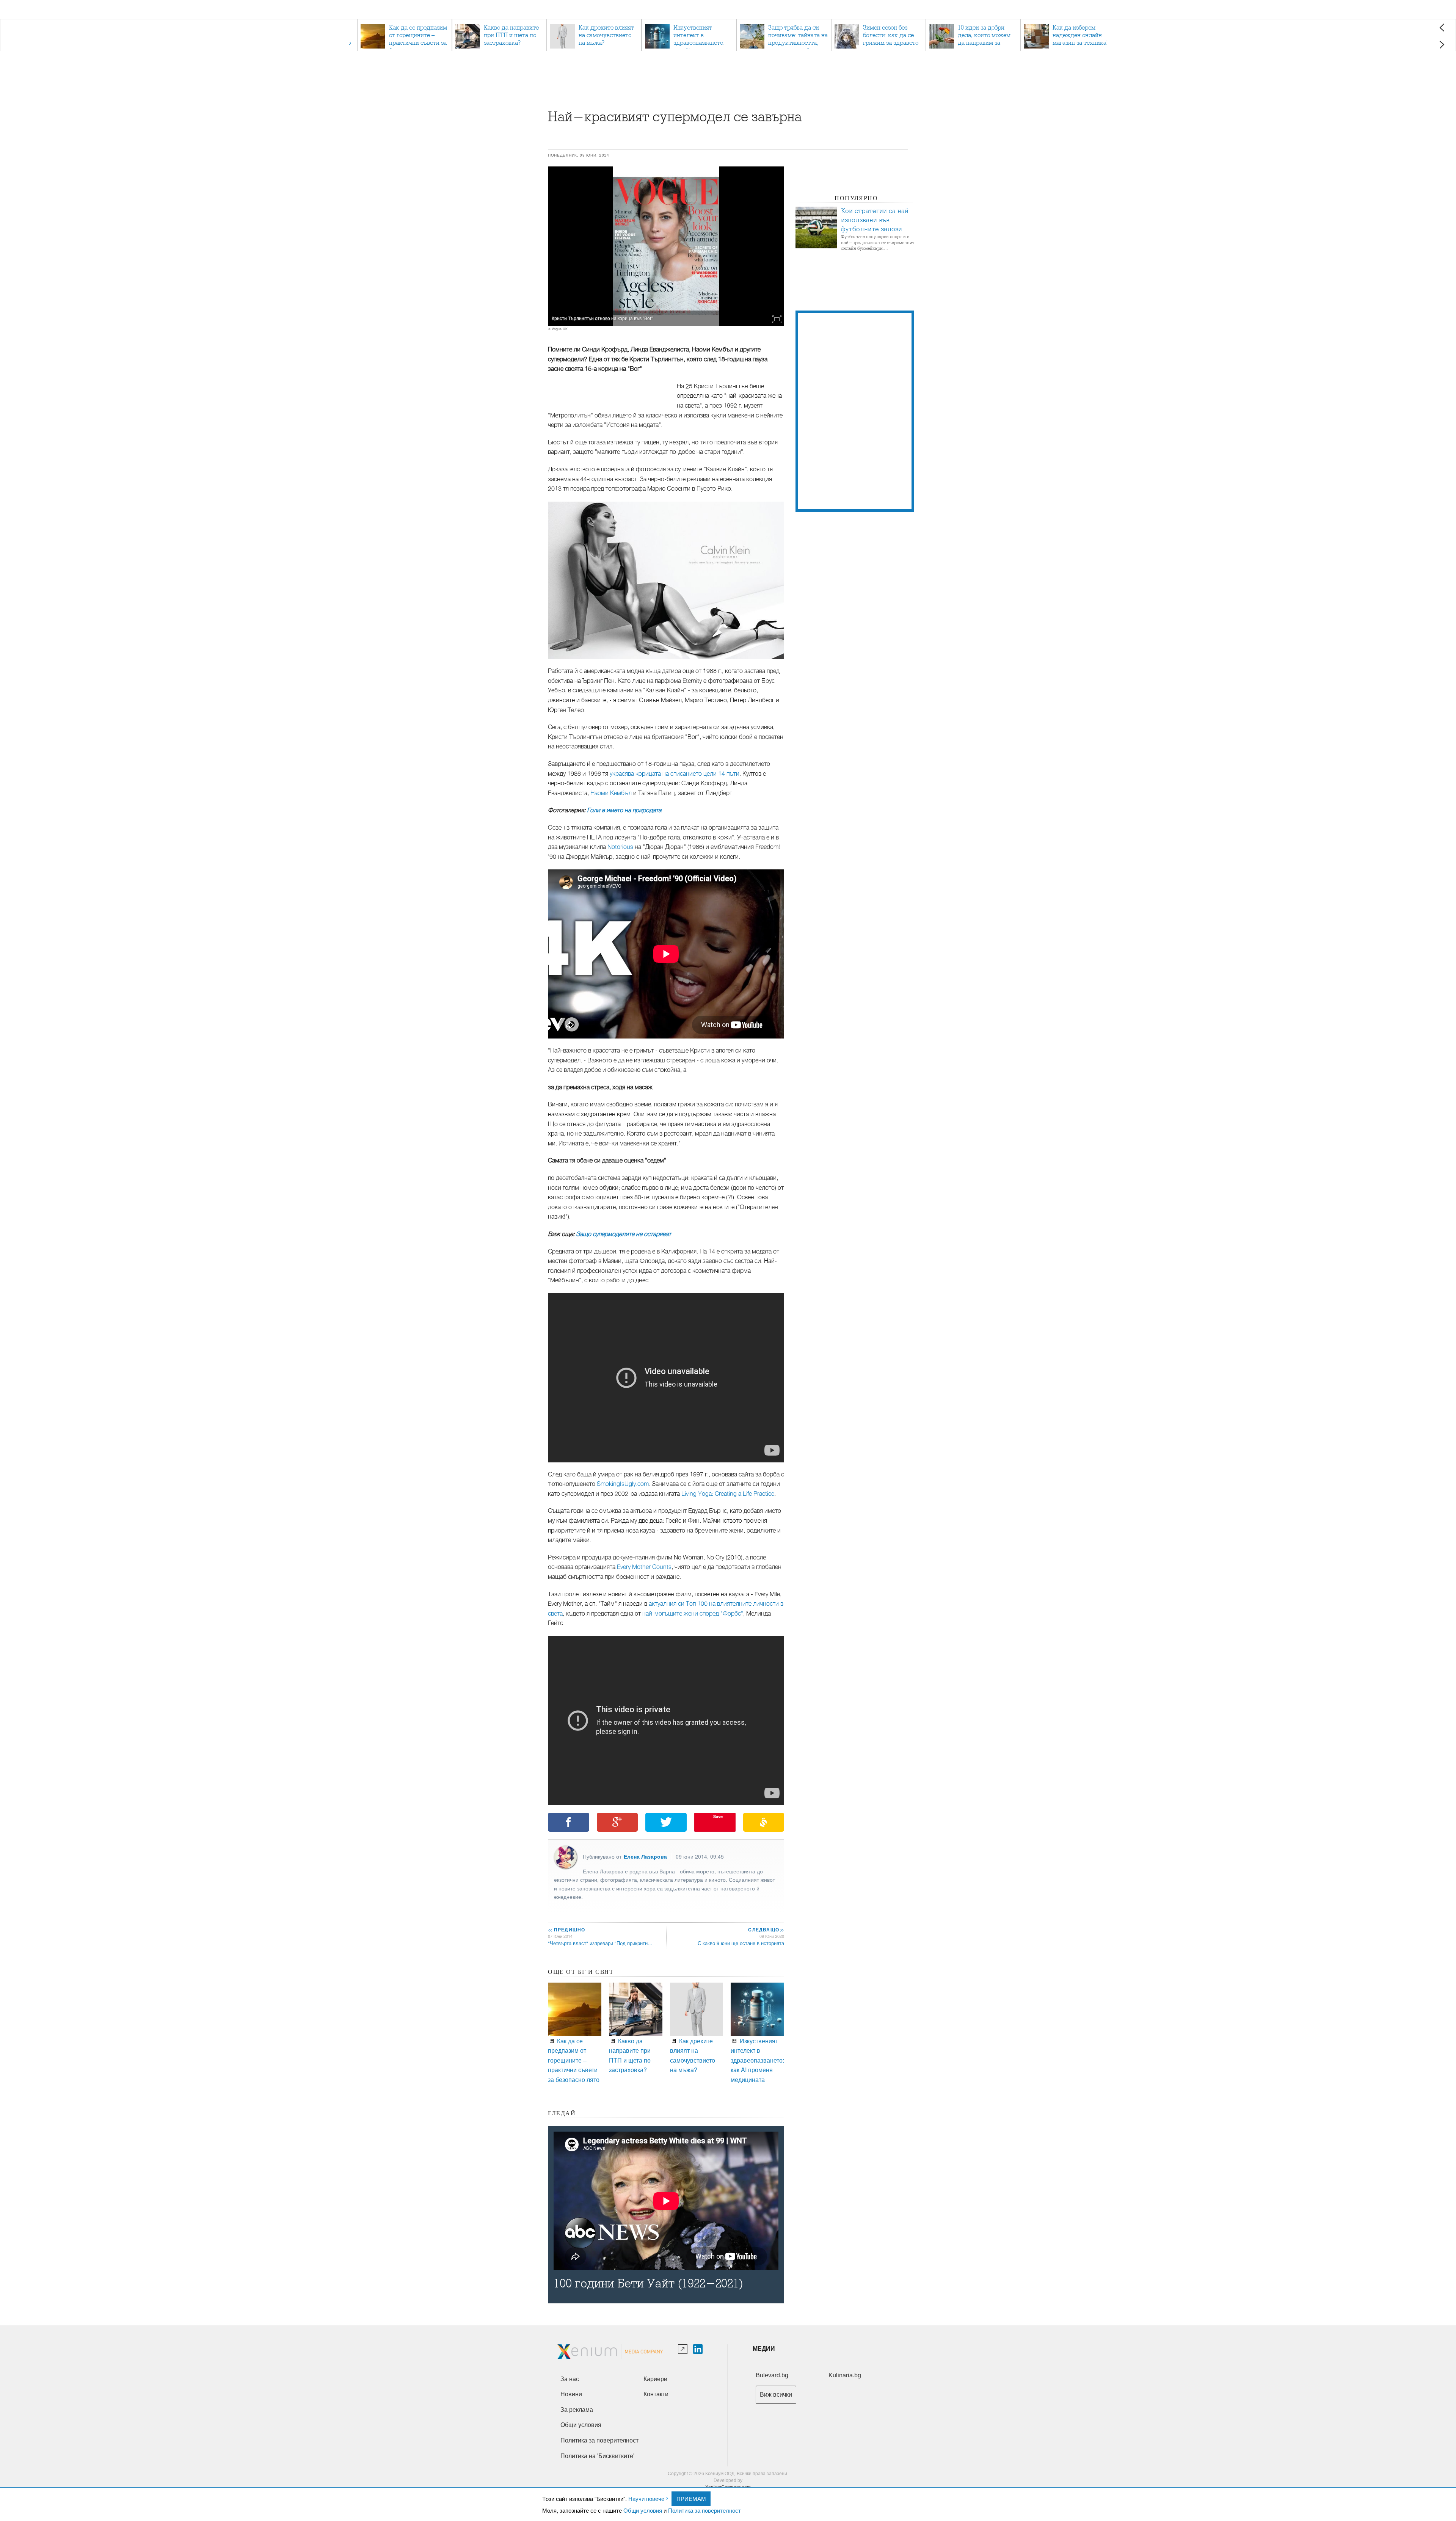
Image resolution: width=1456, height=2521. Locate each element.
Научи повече (646, 2498)
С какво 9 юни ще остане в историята (741, 1943)
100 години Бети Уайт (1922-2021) (648, 2283)
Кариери (655, 2379)
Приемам (691, 2498)
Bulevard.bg (772, 2375)
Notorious (620, 847)
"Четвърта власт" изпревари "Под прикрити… (600, 1943)
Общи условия (643, 2510)
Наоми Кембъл (611, 793)
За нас (570, 2379)
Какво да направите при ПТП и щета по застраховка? (630, 2055)
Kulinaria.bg (845, 2375)
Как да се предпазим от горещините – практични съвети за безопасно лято (574, 2060)
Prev (1442, 27)
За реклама (577, 2410)
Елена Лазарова (645, 1856)
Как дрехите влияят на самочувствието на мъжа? (693, 2055)
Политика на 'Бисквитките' (597, 2456)
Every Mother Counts (644, 1567)
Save (718, 1816)
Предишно (566, 1930)
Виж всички (776, 2395)
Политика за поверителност (704, 2510)
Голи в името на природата (624, 810)
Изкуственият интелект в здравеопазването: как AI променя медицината (757, 2060)
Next (1442, 45)
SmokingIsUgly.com (623, 1484)
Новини (571, 2394)
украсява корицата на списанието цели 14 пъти (675, 774)
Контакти (656, 2394)
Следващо (766, 1930)
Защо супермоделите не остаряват (624, 1234)
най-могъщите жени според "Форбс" (693, 1614)
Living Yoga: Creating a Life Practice (728, 1494)
